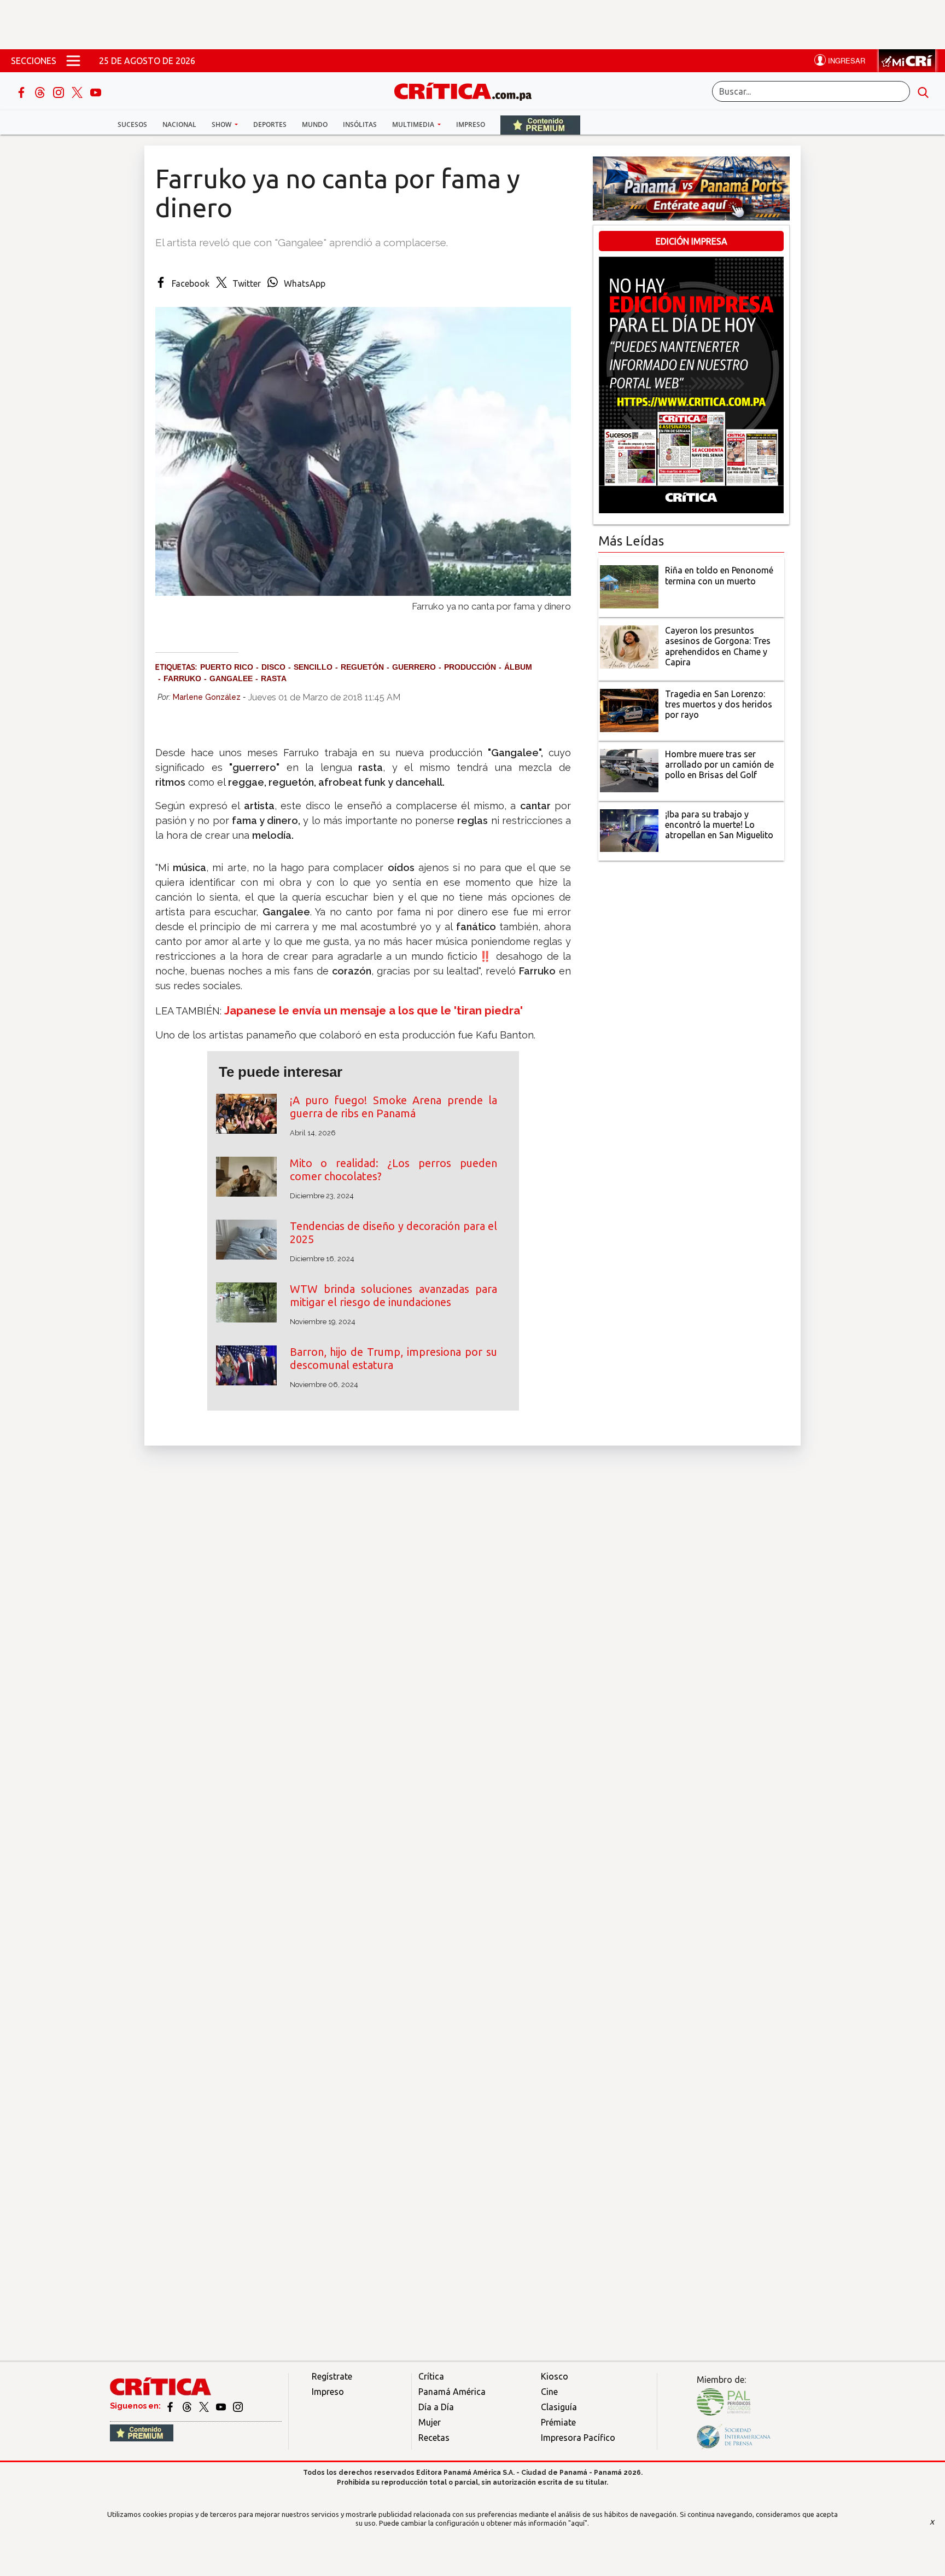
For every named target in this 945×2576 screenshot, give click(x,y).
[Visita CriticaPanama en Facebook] (171, 2406)
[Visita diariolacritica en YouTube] (222, 2406)
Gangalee (231, 678)
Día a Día (436, 2407)
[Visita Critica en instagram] (238, 2406)
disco (273, 667)
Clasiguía (559, 2407)
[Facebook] (22, 91)
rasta (274, 678)
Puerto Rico (227, 667)
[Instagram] (60, 91)
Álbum (518, 667)
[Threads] (41, 91)
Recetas (434, 2438)
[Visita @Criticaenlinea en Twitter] (188, 2406)
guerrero (414, 667)
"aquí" (578, 2523)
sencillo (313, 667)
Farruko (182, 678)
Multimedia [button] (414, 124)
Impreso (471, 124)
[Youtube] (96, 91)
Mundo (315, 124)
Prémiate (558, 2422)
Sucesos (132, 124)
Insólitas (360, 124)
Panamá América (452, 2392)
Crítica (431, 2376)
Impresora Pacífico (578, 2438)
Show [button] (222, 124)
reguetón (362, 667)
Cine (549, 2392)
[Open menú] (73, 61)
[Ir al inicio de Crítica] (468, 90)
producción (470, 667)
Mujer (430, 2422)
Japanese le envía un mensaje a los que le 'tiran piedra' (374, 1010)
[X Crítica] (78, 91)
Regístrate (332, 2376)
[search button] (923, 91)
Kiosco (555, 2376)
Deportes (270, 124)
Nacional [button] (179, 124)
